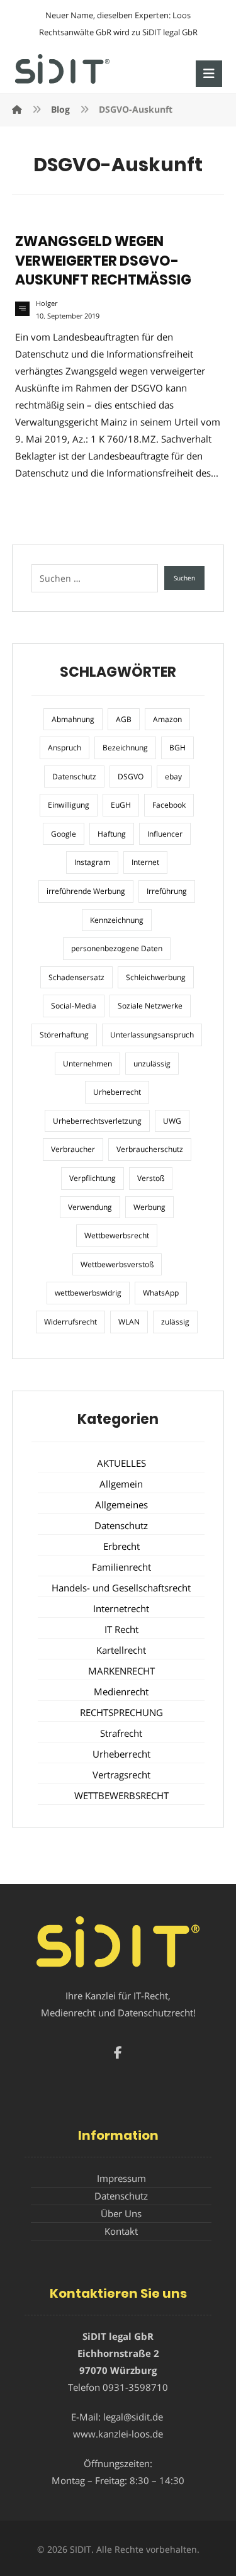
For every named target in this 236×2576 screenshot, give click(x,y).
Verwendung (90, 1207)
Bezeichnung (125, 748)
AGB (124, 719)
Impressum (121, 2178)
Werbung (149, 1207)
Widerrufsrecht (70, 1322)
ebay (173, 777)
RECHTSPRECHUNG (121, 1712)
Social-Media (74, 1006)
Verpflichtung (93, 1178)
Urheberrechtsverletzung (97, 1121)
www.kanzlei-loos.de (118, 2434)
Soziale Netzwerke (150, 1006)
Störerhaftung (64, 1035)
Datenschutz (74, 777)
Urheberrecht (117, 1092)
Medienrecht (121, 1692)
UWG (172, 1121)
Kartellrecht (121, 1650)
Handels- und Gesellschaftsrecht (121, 1588)
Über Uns (121, 2213)
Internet (145, 862)
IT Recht (121, 1629)
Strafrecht (121, 1733)
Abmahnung (73, 719)
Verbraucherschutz (150, 1149)
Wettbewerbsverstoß (117, 1264)
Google (64, 834)
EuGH (121, 805)
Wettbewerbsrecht (117, 1235)
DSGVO (131, 777)
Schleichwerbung (156, 977)
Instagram (92, 862)
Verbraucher (73, 1149)
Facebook (169, 805)
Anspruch (65, 748)
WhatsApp (161, 1293)
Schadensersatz (76, 977)
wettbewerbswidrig (88, 1293)
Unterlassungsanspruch (152, 1035)
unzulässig (152, 1064)
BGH (177, 748)
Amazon (167, 719)
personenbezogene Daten (117, 948)
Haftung (112, 834)
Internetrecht (121, 1608)
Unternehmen (87, 1064)
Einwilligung (69, 805)
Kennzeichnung (117, 920)
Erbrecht (121, 1546)
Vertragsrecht (121, 1775)
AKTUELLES (121, 1463)
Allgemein (121, 1484)
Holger (47, 303)
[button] (209, 74)
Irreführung (167, 891)
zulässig (175, 1322)
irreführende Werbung (86, 891)
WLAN (129, 1322)
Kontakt (121, 2231)
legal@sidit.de (133, 2417)
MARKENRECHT (121, 1671)
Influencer (165, 834)
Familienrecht (121, 1567)
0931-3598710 (135, 2387)
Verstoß (151, 1178)
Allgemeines (121, 1505)
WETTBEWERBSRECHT (121, 1795)
